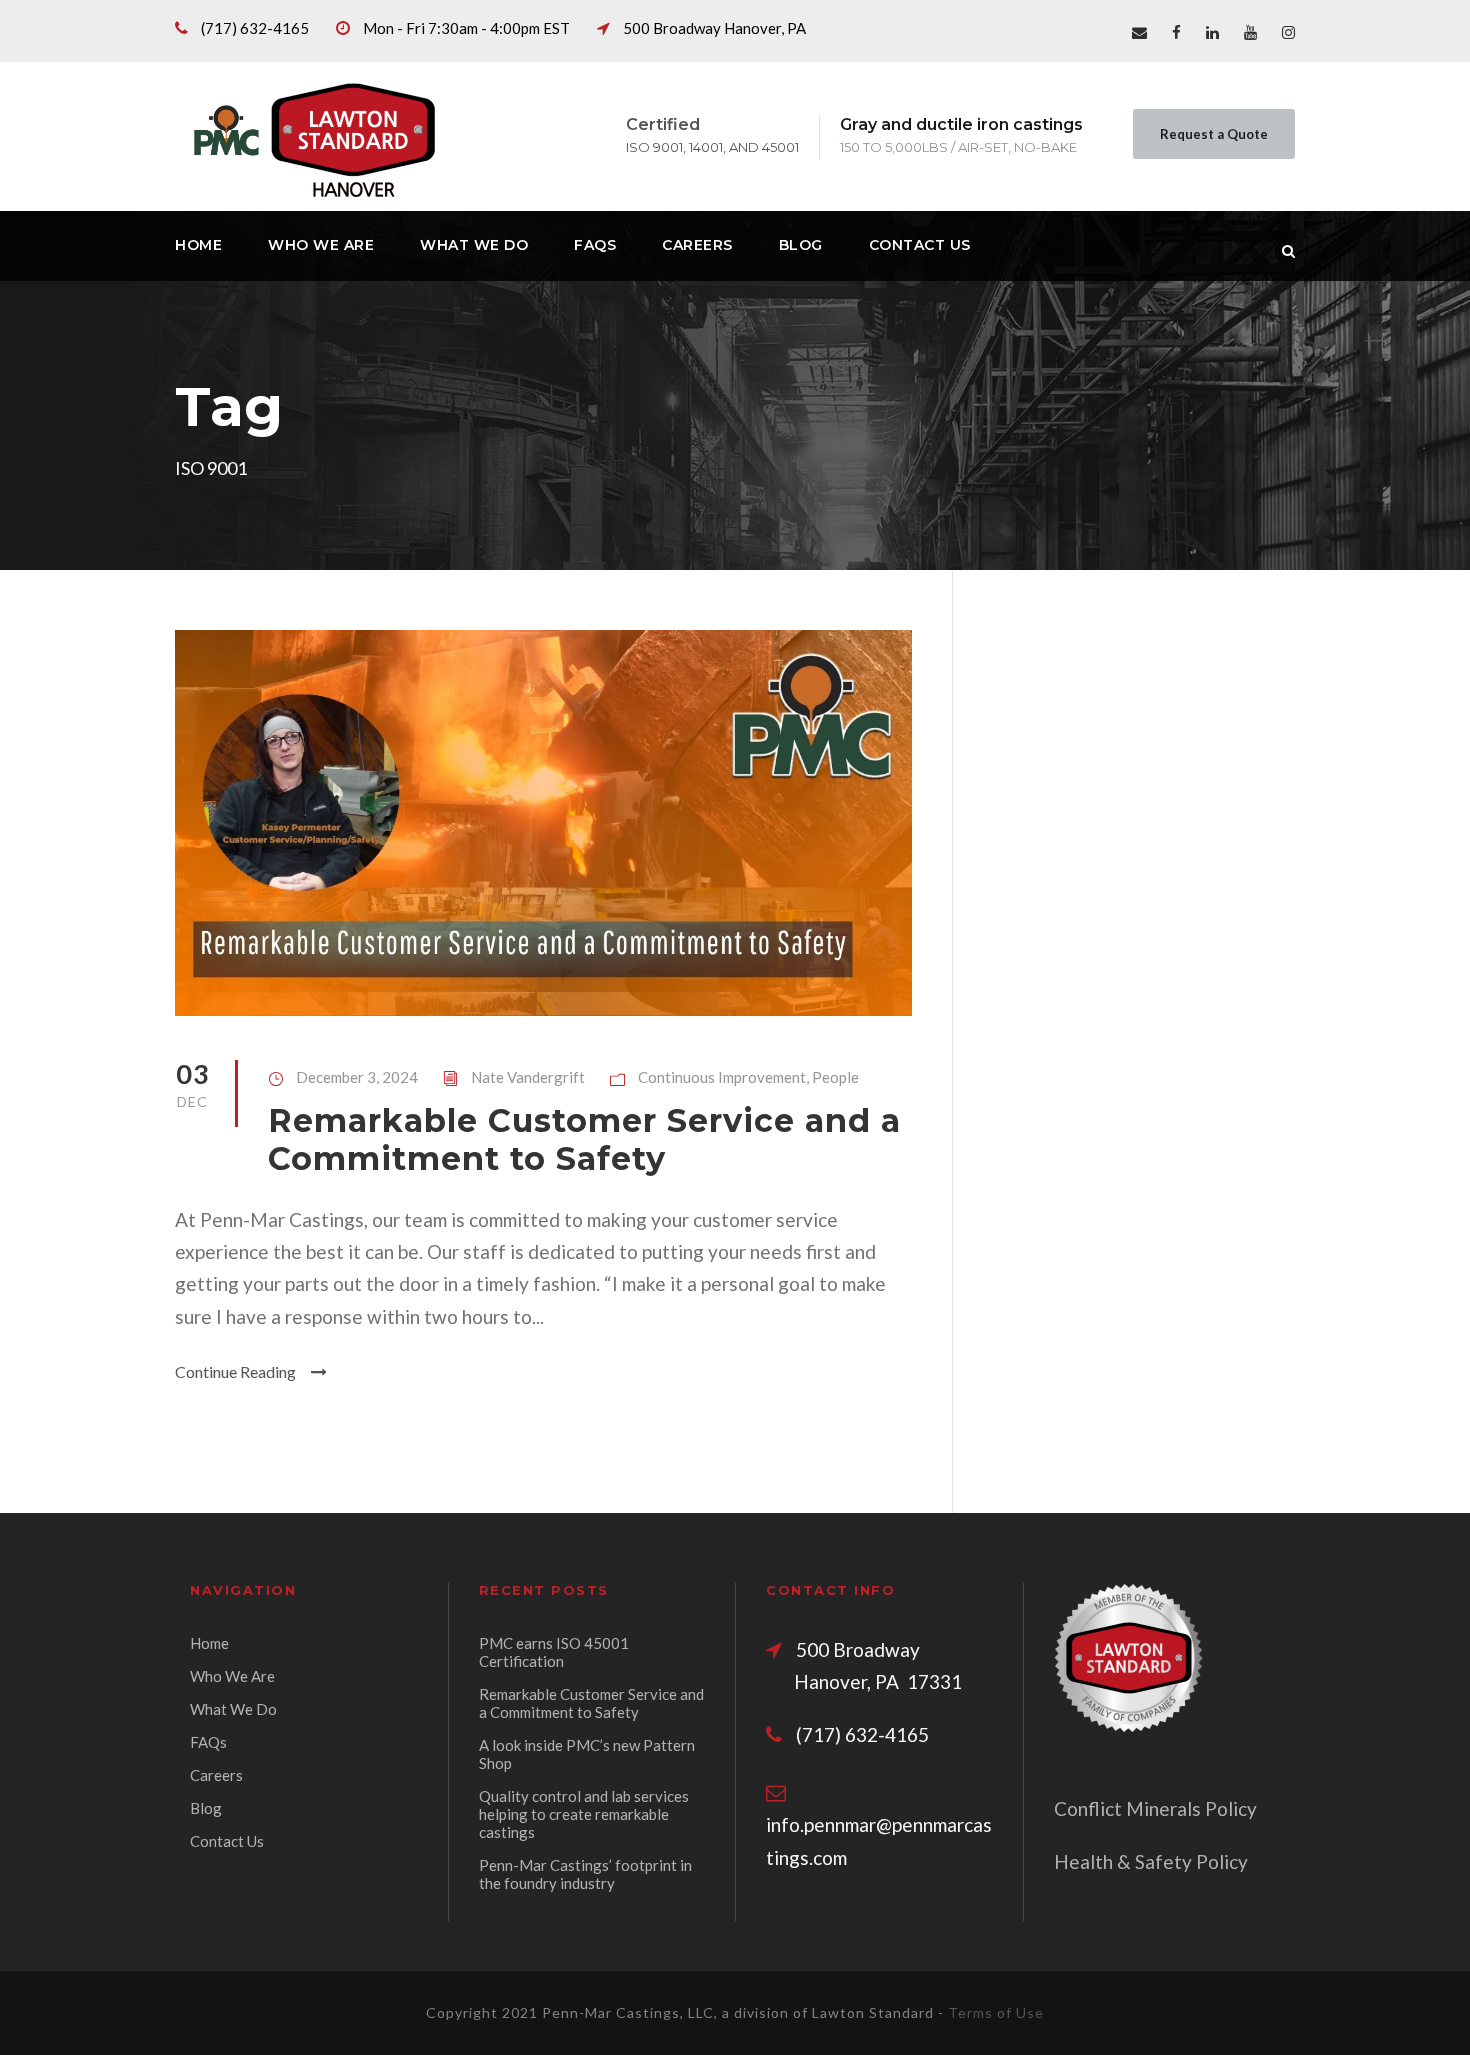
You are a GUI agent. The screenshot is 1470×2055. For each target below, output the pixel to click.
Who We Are (321, 245)
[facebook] (1176, 32)
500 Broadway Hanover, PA (714, 28)
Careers (697, 245)
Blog (801, 245)
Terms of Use (996, 2012)
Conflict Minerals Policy (1155, 1808)
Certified (663, 124)
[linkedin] (1212, 32)
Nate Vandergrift (528, 1077)
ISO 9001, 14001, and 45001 (712, 147)
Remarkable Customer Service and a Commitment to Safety (584, 1139)
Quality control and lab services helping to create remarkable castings (584, 1814)
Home (198, 245)
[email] (1139, 32)
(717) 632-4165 (255, 28)
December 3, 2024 (357, 1077)
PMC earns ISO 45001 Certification (554, 1652)
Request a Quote (1214, 134)
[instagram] (1288, 32)
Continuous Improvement (722, 1077)
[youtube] (1250, 32)
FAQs (595, 245)
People (835, 1077)
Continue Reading (235, 1371)
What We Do (474, 245)
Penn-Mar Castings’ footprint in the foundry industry (585, 1874)
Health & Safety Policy (1151, 1861)
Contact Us (920, 245)
